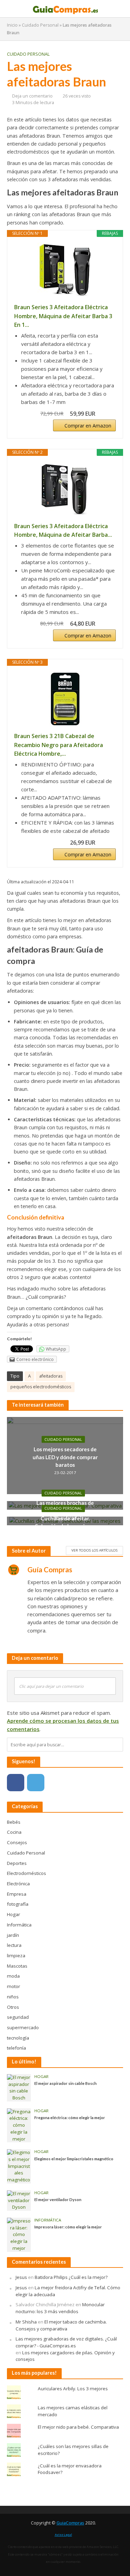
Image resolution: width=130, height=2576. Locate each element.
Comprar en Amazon (88, 426)
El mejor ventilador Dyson (58, 2200)
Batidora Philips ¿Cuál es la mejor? (71, 2277)
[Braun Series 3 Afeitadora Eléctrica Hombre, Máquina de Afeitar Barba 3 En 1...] (65, 270)
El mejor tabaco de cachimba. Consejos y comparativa (61, 2325)
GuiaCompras (70, 2523)
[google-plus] (56, 1783)
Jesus (21, 2277)
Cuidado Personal (40, 25)
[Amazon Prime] (106, 414)
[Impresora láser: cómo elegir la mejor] (19, 2234)
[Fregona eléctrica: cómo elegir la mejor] (19, 2125)
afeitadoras (51, 1376)
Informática (48, 2220)
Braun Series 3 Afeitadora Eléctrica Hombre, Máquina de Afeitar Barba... (63, 531)
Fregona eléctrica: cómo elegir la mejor (70, 2118)
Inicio (12, 25)
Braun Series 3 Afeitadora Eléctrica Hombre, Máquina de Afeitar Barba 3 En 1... (63, 316)
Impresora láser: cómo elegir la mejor (68, 2227)
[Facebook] (16, 1783)
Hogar (41, 2077)
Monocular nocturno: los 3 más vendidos (60, 2308)
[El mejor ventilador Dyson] (19, 2200)
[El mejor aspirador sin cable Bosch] (19, 2087)
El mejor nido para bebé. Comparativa (78, 2427)
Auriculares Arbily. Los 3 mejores (73, 2389)
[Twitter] (36, 1783)
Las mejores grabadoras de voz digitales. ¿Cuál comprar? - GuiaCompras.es (66, 2342)
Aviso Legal (63, 2535)
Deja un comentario (32, 96)
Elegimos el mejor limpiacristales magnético (74, 2159)
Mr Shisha (26, 2322)
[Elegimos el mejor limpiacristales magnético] (19, 2166)
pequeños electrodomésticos (41, 1387)
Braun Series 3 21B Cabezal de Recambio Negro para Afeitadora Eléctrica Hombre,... (59, 745)
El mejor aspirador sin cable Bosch (66, 2083)
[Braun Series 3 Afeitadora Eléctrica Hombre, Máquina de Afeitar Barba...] (65, 489)
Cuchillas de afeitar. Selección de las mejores (65, 1522)
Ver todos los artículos (94, 1550)
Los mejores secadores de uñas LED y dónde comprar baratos (65, 1457)
